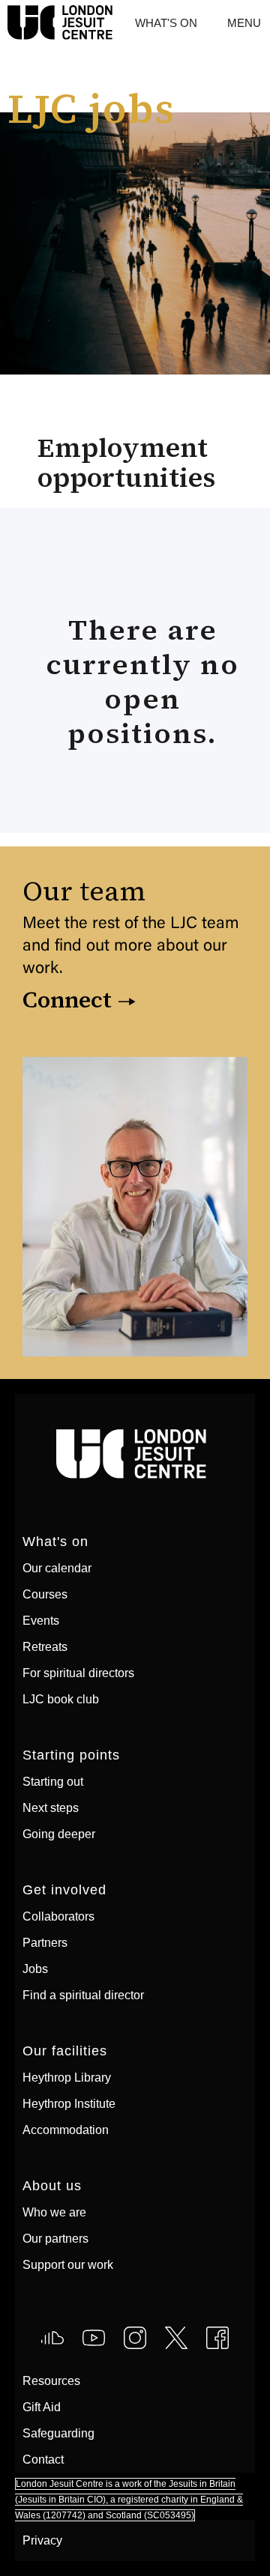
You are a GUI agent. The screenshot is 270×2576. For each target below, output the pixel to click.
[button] (244, 23)
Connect (67, 1000)
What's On (166, 23)
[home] (4, 23)
